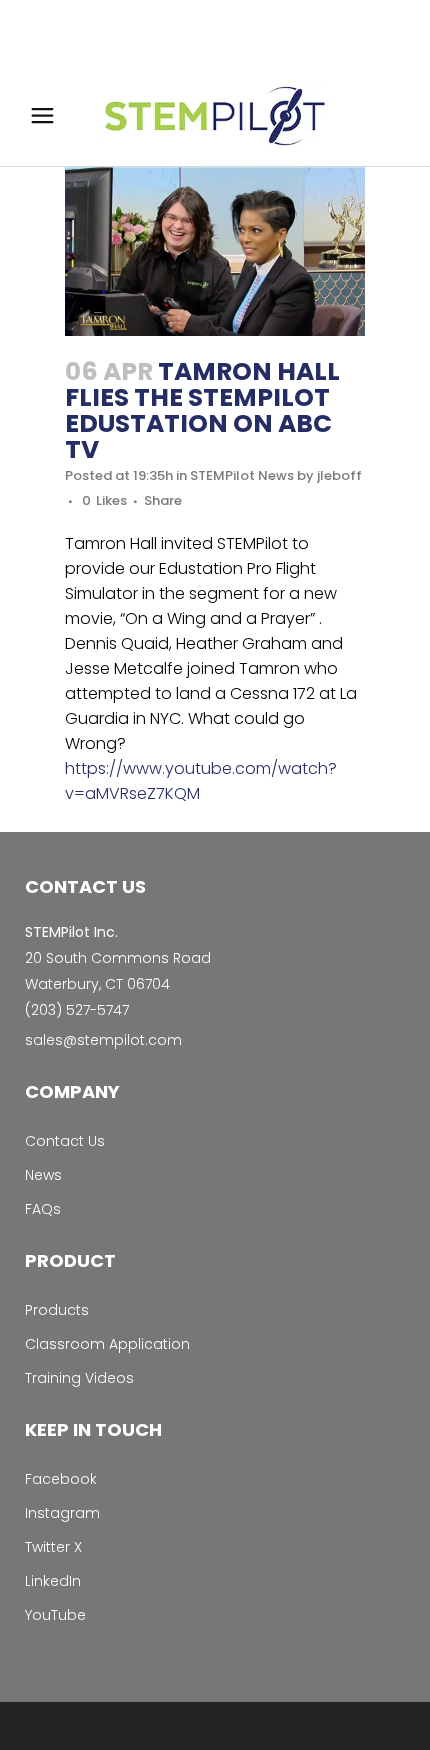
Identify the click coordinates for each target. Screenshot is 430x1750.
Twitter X (53, 1547)
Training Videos (79, 1378)
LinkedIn (53, 1581)
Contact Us (65, 1141)
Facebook (61, 1479)
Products (57, 1310)
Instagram (62, 1513)
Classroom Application (107, 1344)
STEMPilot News (242, 475)
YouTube (55, 1615)
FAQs (43, 1209)
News (43, 1175)
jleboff (339, 475)
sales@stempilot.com (103, 1040)
